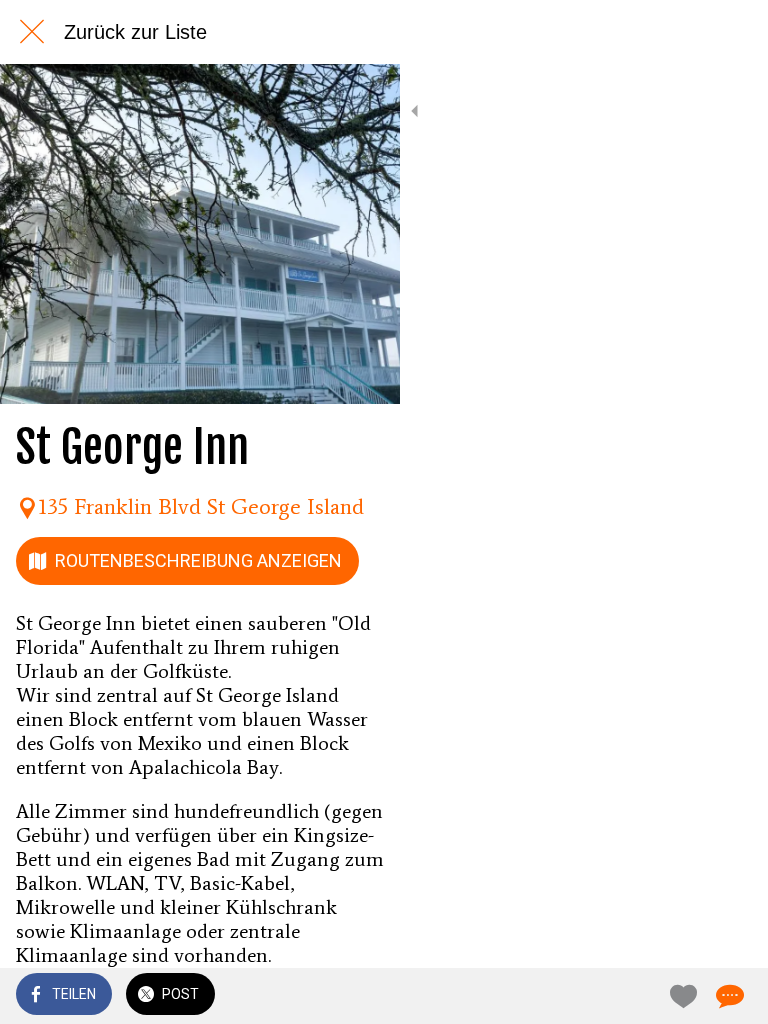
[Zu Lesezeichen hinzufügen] (680, 996)
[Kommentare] (728, 996)
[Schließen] (32, 32)
